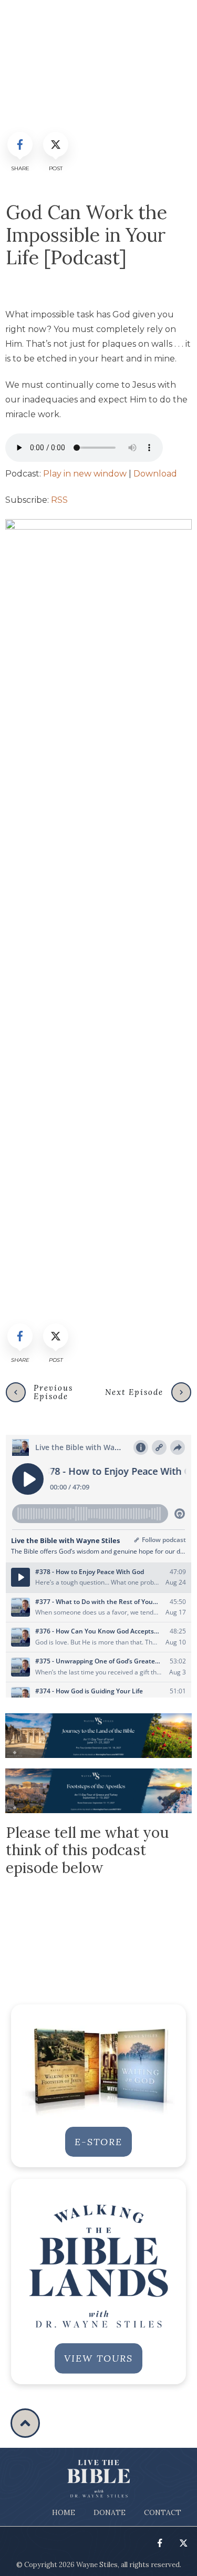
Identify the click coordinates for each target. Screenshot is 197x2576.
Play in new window (85, 474)
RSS (59, 500)
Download (155, 474)
